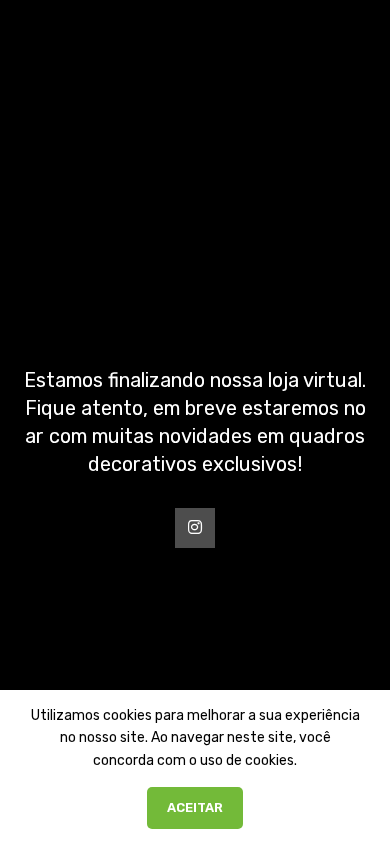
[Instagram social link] (195, 528)
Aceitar (195, 807)
